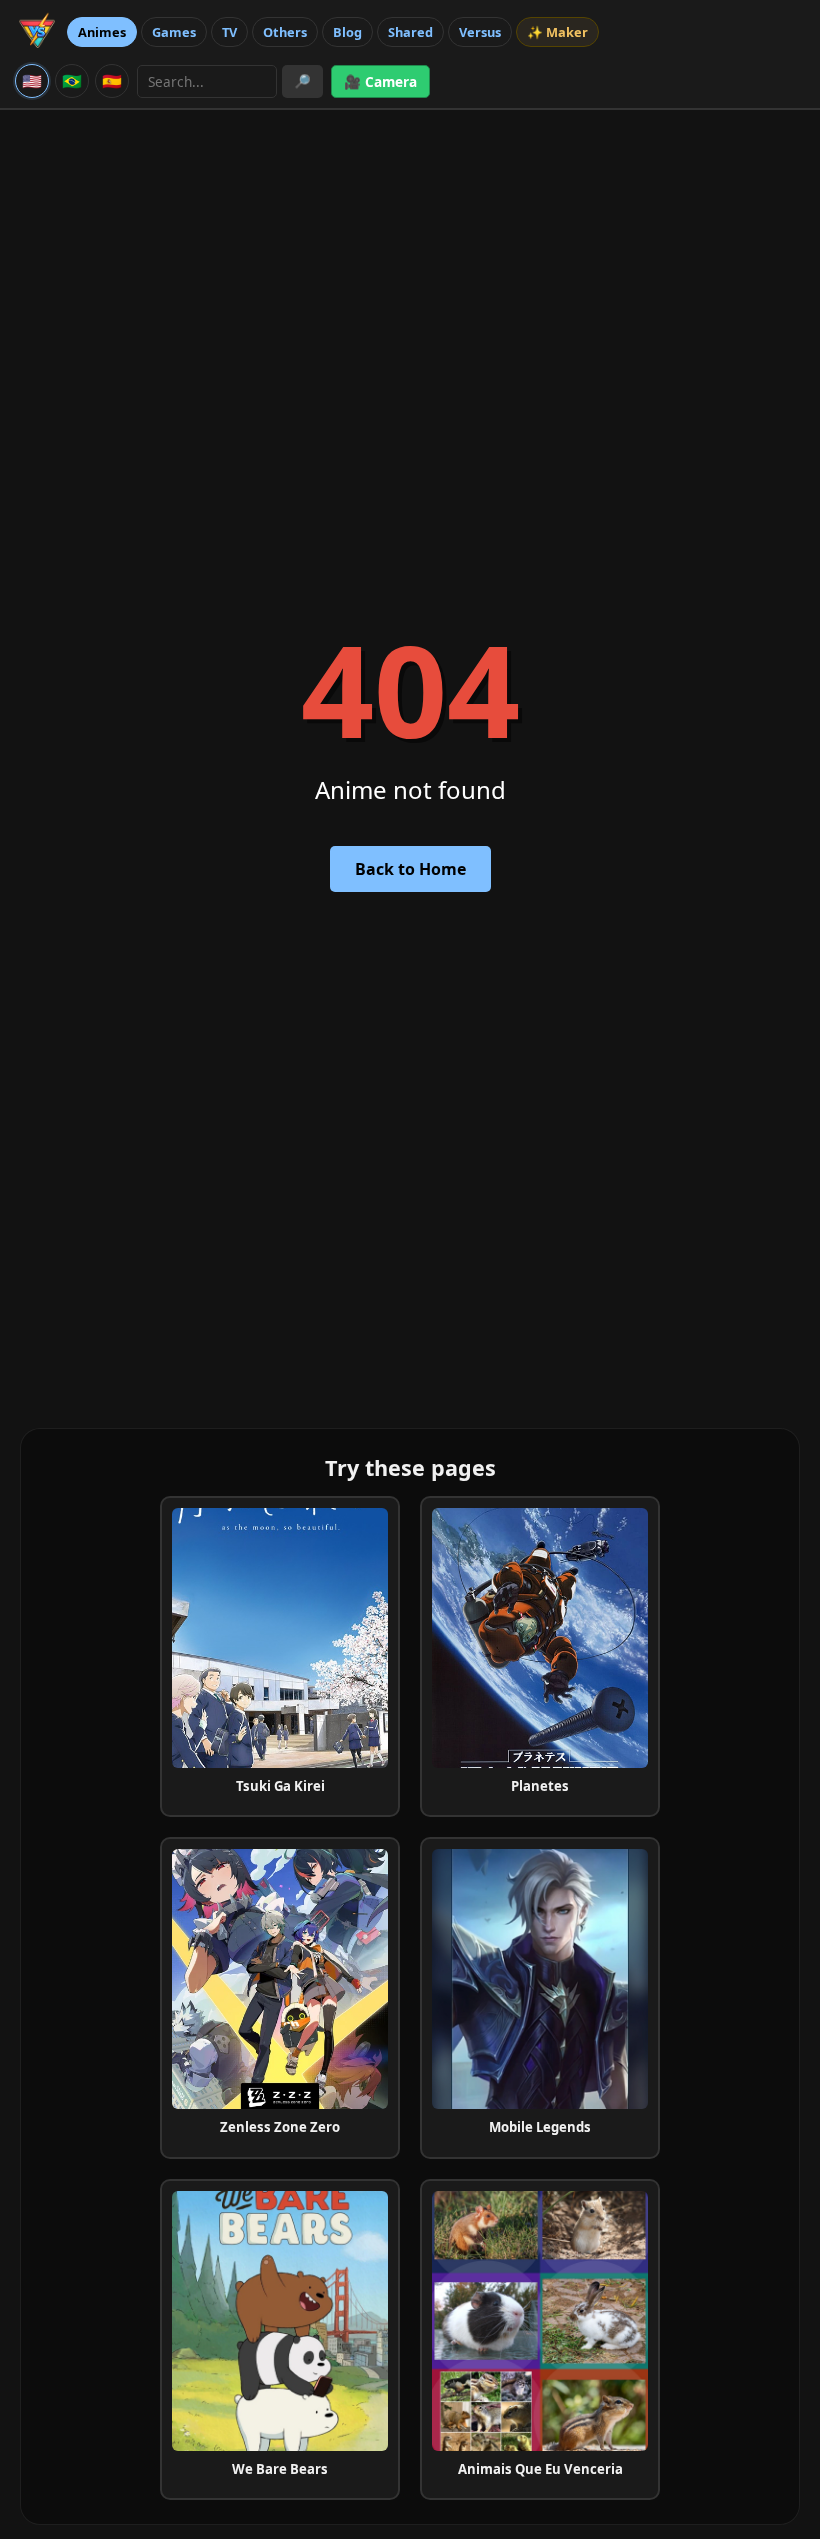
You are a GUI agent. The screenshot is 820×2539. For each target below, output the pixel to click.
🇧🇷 (72, 81)
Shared (410, 32)
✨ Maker (557, 32)
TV (229, 32)
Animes (102, 32)
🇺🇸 (32, 81)
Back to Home (410, 869)
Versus (480, 32)
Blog (347, 32)
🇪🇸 (112, 81)
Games (174, 32)
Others (285, 32)
